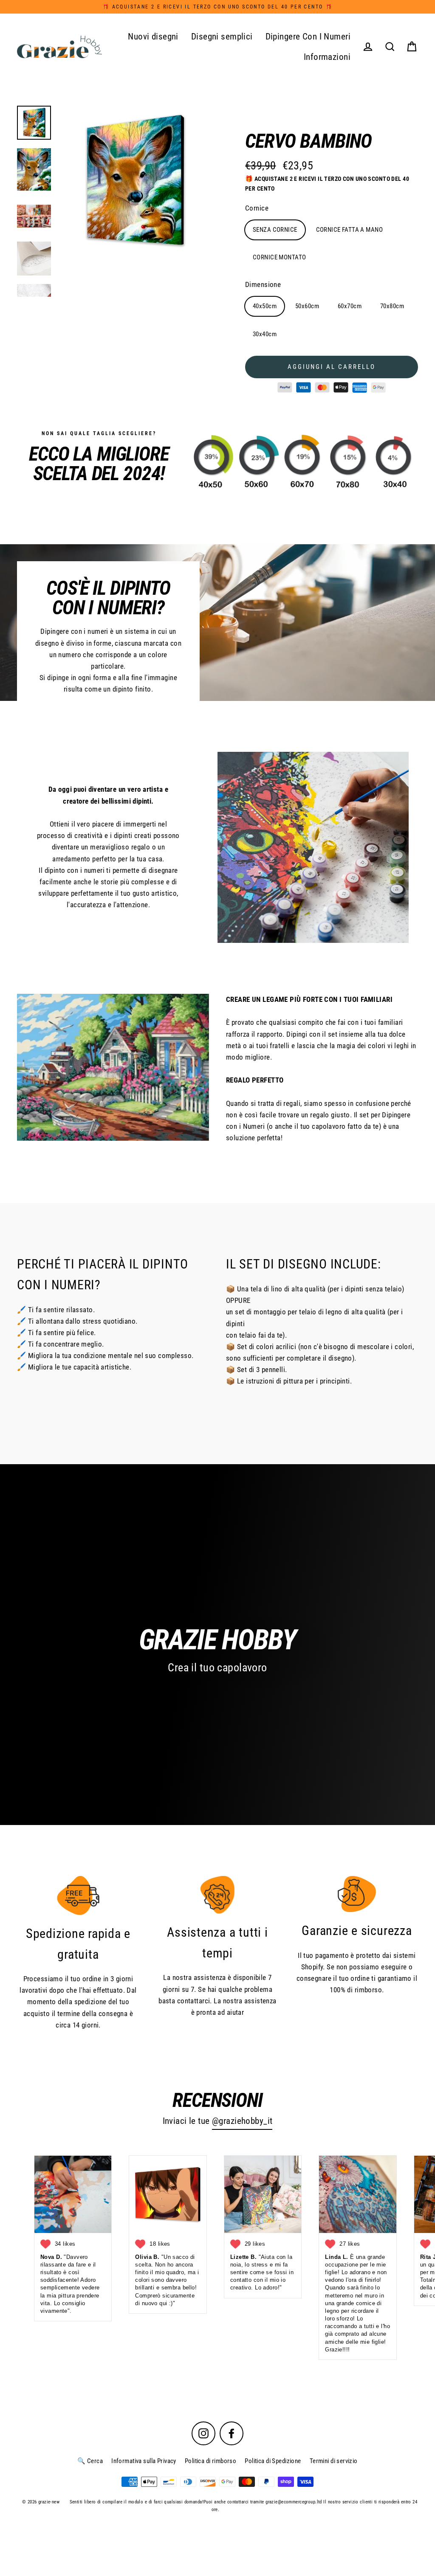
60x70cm (350, 306)
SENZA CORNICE (275, 230)
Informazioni (327, 57)
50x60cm (307, 306)
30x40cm (265, 334)
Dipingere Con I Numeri (308, 37)
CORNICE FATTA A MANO (350, 230)
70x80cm (392, 306)
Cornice (257, 208)
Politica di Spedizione (273, 2461)
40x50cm (265, 306)
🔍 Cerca (90, 2461)
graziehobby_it (246, 2121)
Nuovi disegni (153, 37)
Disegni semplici (222, 37)
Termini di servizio (334, 2461)
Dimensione (263, 284)
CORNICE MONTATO (279, 257)
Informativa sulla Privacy (144, 2461)
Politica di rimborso (211, 2461)
